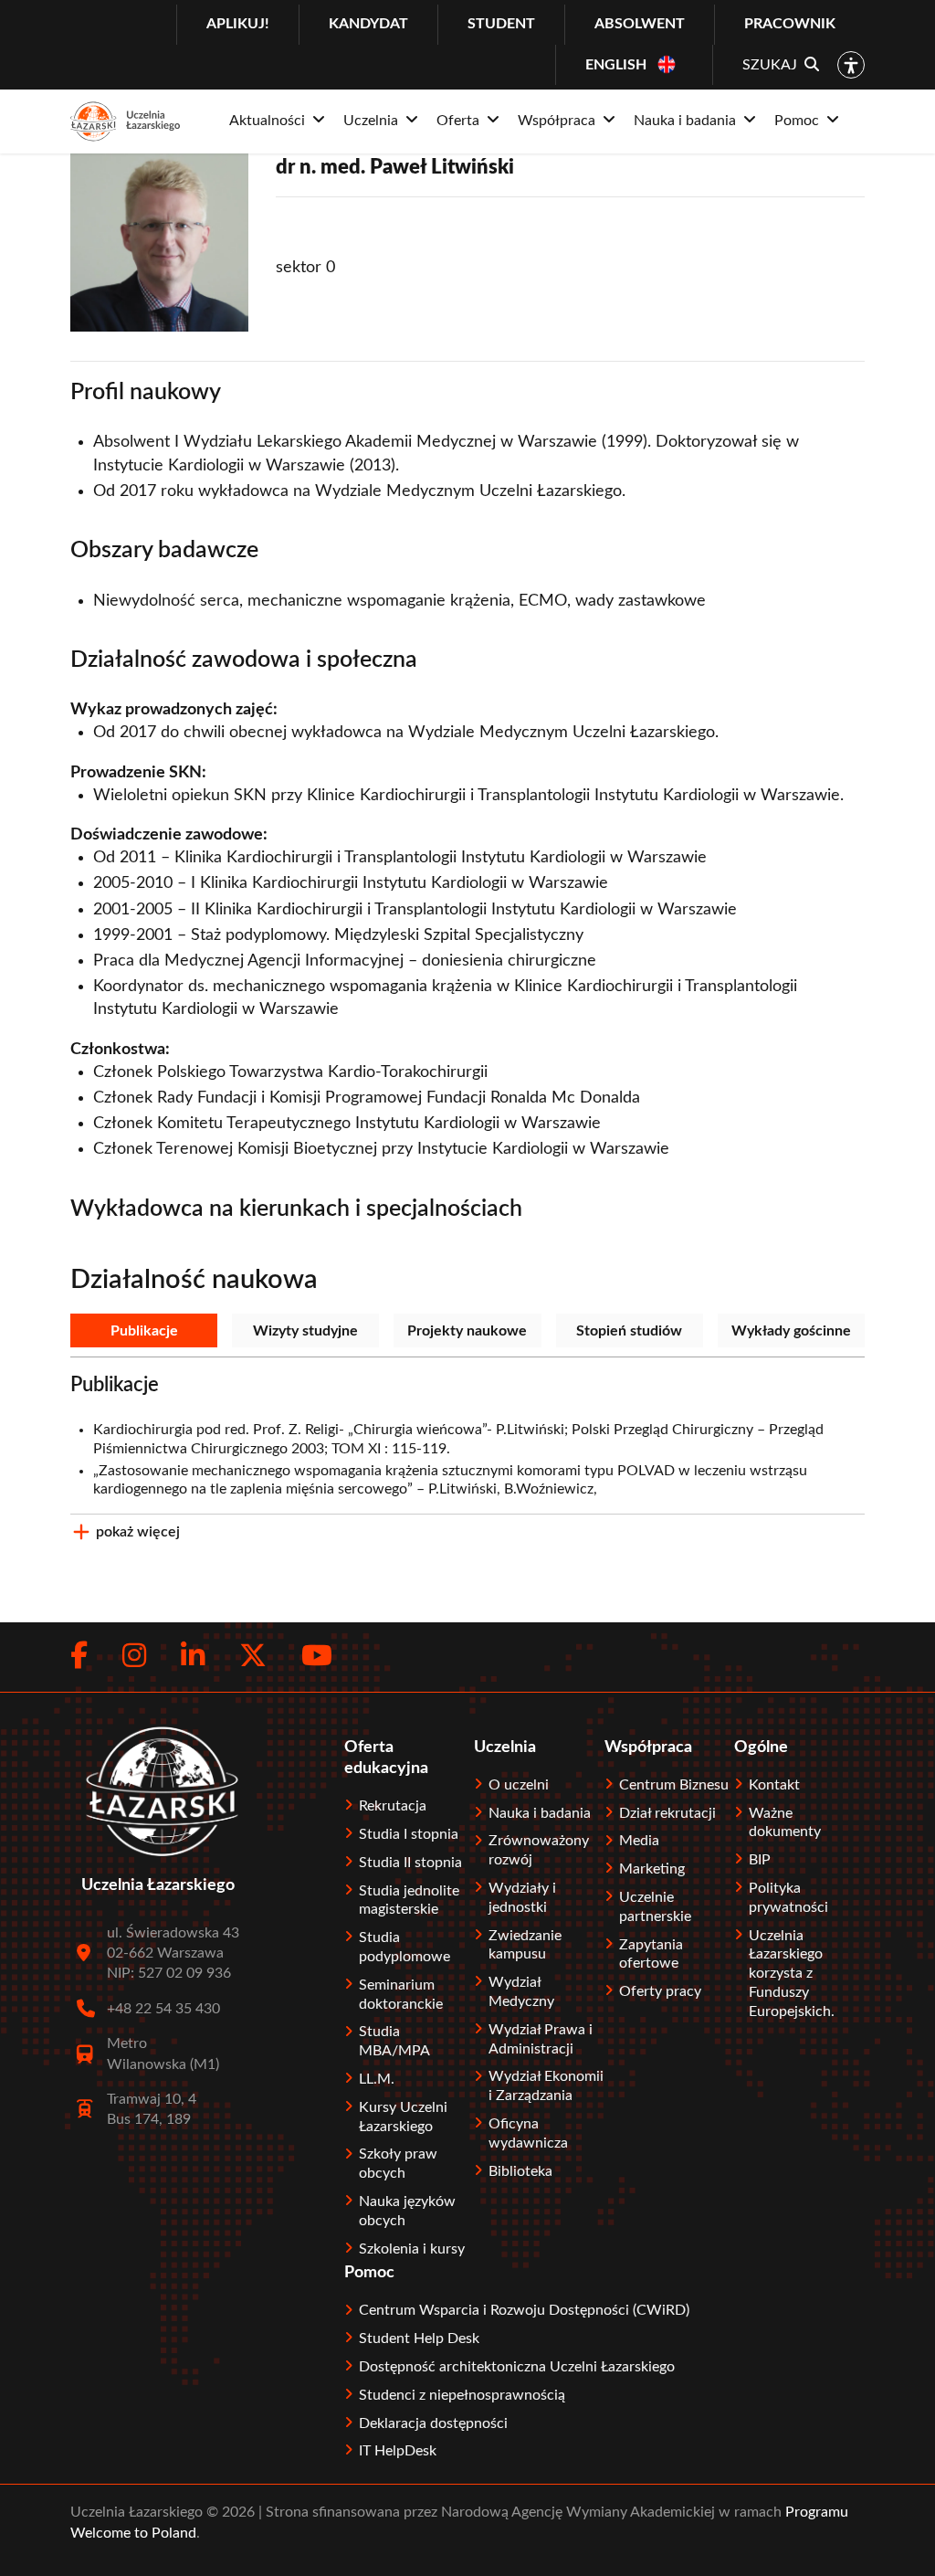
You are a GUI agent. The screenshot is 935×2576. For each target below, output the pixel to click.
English (616, 65)
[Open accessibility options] (851, 65)
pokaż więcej (138, 1532)
